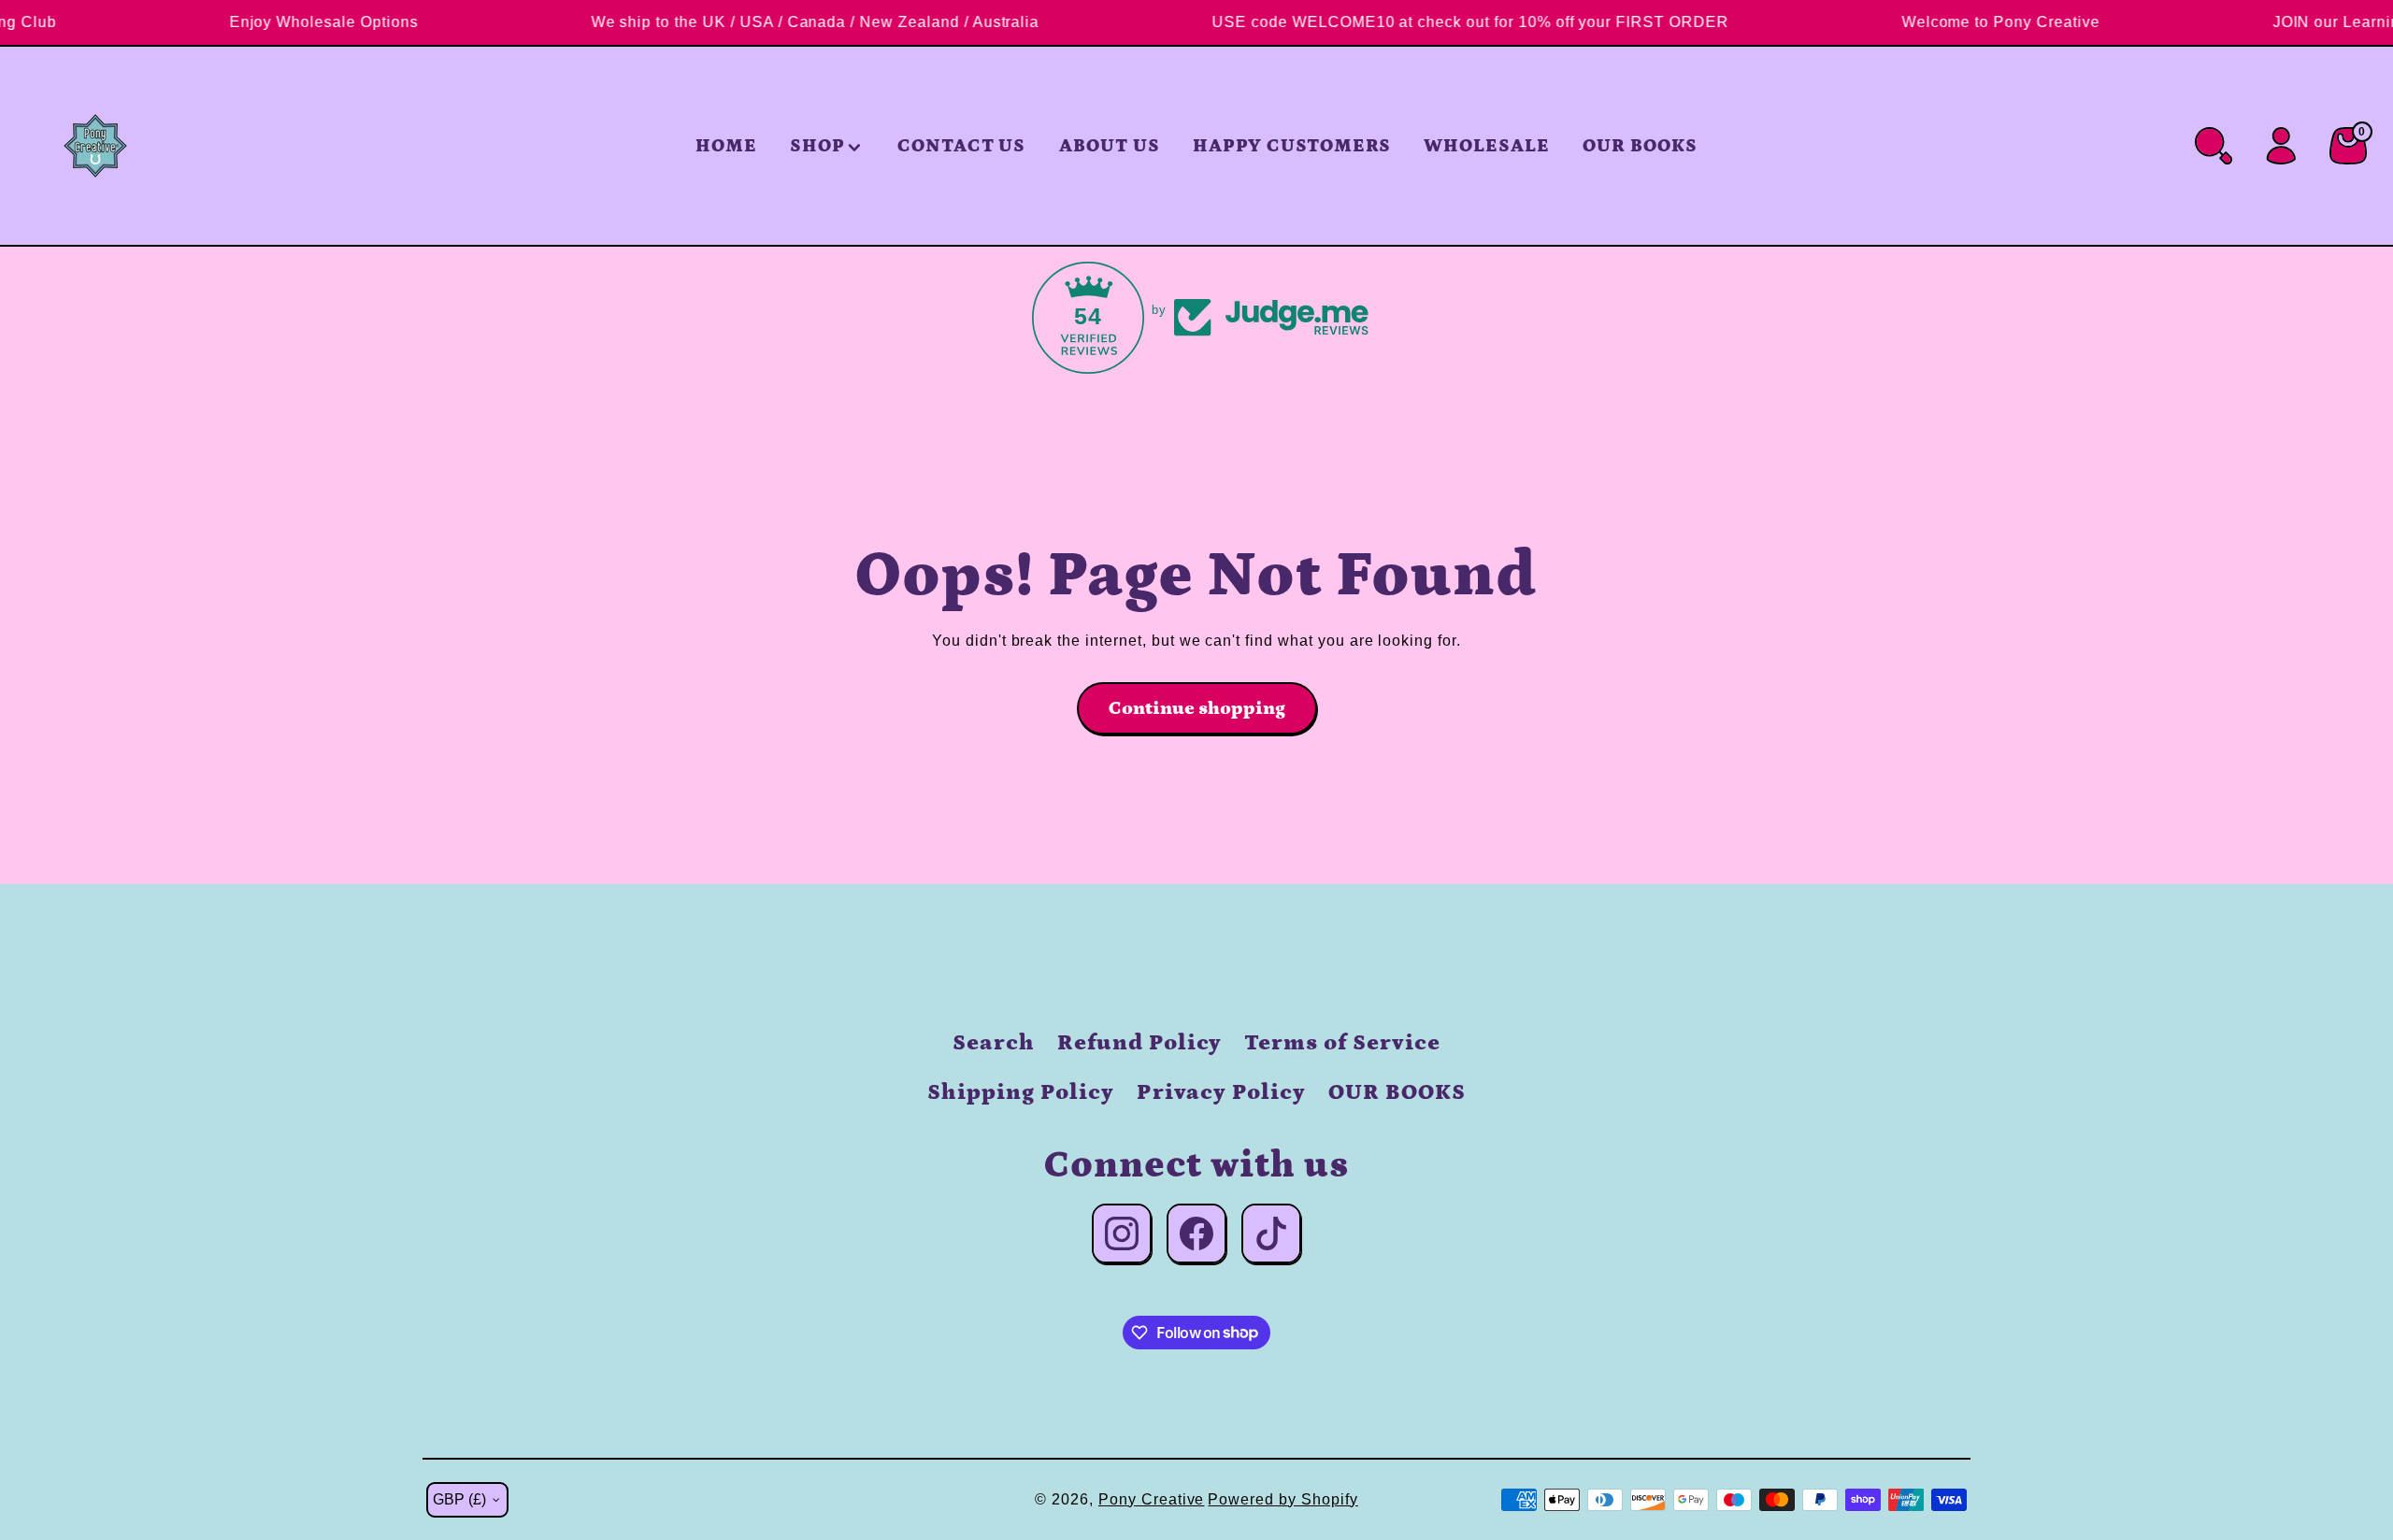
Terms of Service (1342, 1042)
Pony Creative (1151, 1499)
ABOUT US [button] (1110, 146)
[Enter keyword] (2214, 146)
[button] (827, 146)
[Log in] (2281, 146)
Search (994, 1042)
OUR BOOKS (1397, 1092)
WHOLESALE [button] (1487, 146)
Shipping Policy (1020, 1092)
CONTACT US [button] (962, 146)
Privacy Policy (1221, 1092)
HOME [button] (726, 146)
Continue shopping (1197, 708)
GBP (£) (459, 1499)
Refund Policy (1139, 1042)
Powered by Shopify (1282, 1499)
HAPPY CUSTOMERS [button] (1291, 146)
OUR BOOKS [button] (1640, 146)
